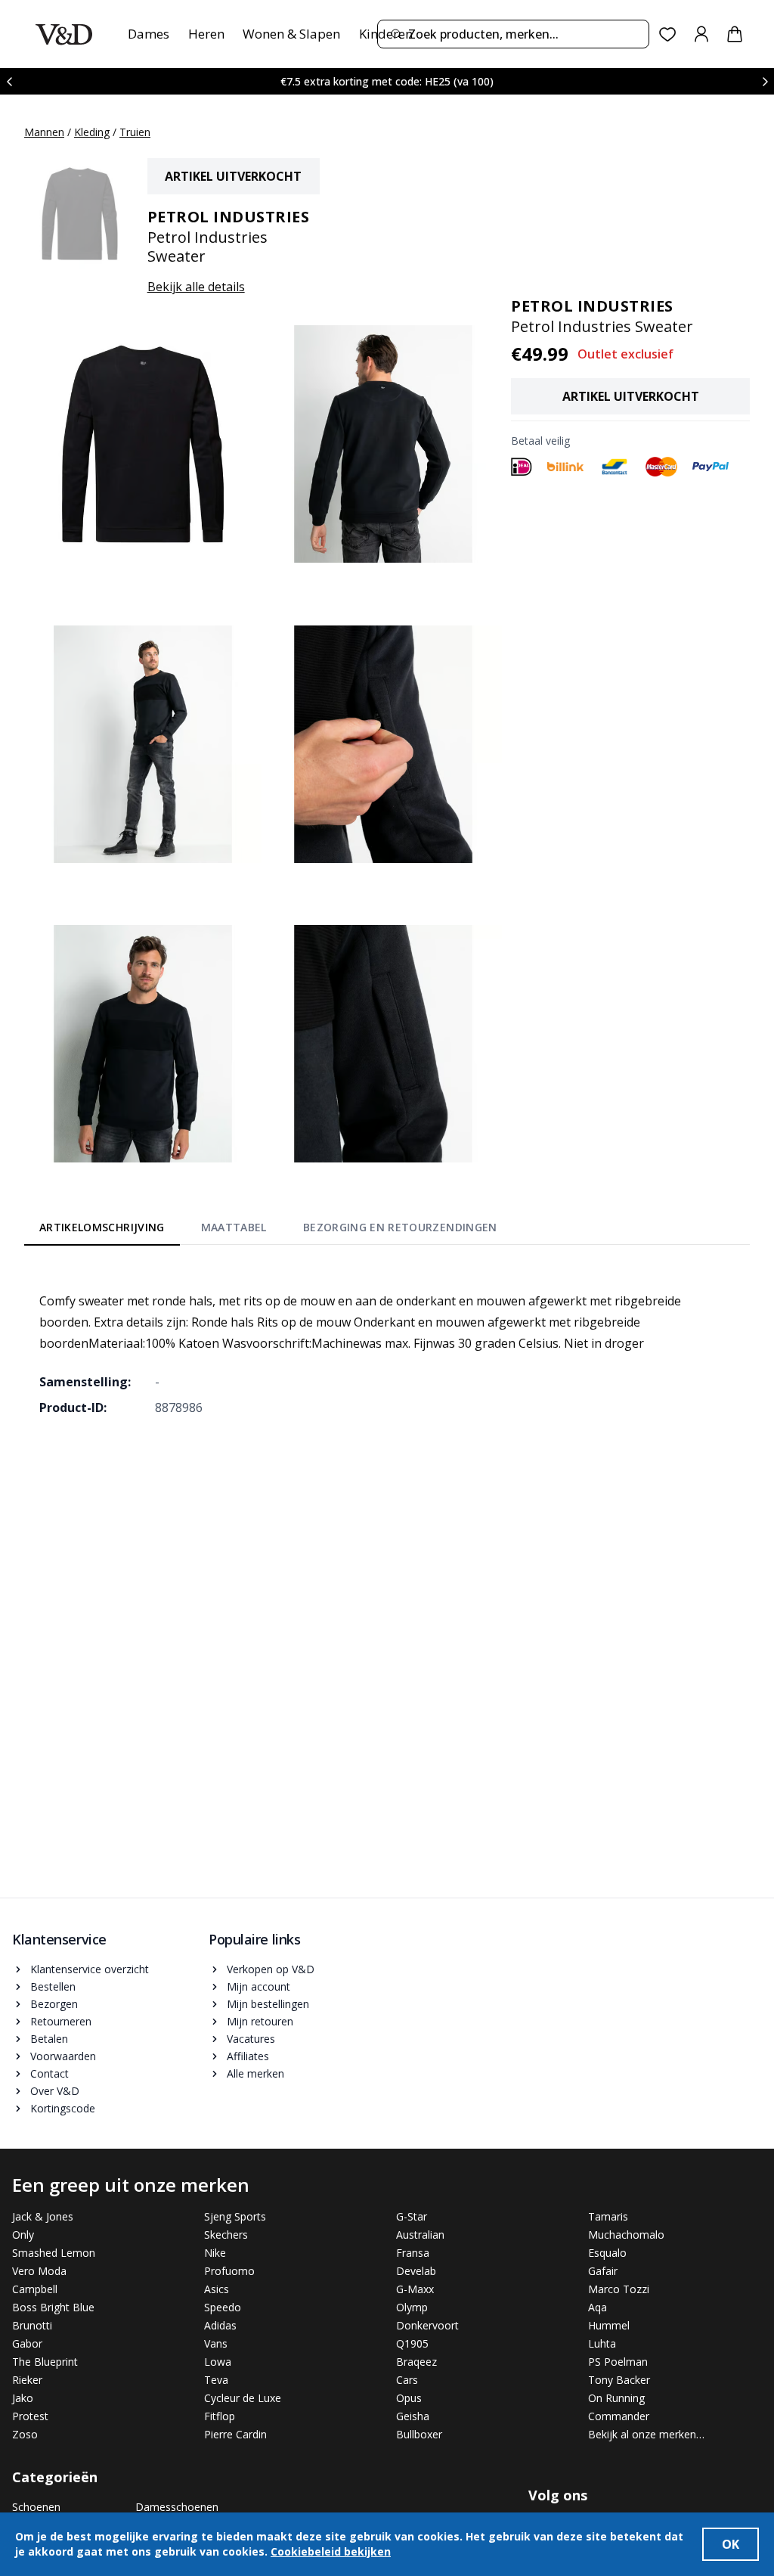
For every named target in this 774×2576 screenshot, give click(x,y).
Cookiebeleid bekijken (331, 2551)
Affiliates (248, 2056)
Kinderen (386, 34)
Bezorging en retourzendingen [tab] (400, 1227)
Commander (619, 2416)
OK (731, 2544)
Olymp (412, 2307)
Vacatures (251, 2039)
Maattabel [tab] (234, 1227)
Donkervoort (427, 2325)
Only (23, 2235)
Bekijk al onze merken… (646, 2434)
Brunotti (32, 2325)
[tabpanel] (387, 1343)
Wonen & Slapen (291, 34)
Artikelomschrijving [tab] (102, 1227)
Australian (420, 2235)
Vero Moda (39, 2271)
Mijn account (259, 1986)
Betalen (49, 2039)
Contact (50, 2073)
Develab (416, 2271)
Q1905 (412, 2343)
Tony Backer (619, 2380)
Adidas (220, 2325)
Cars (407, 2380)
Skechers (226, 2235)
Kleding (92, 132)
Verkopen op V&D (271, 1969)
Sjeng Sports (235, 2216)
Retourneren (61, 2021)
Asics (217, 2289)
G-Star (412, 2216)
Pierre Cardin (235, 2434)
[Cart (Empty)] (735, 34)
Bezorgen (54, 2004)
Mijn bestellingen (268, 2004)
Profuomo (229, 2271)
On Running (616, 2398)
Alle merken (255, 2073)
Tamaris (608, 2216)
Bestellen (53, 1986)
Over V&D (55, 2091)
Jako (23, 2398)
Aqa (598, 2307)
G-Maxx (415, 2289)
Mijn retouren (260, 2021)
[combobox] (513, 34)
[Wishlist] (668, 34)
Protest (30, 2416)
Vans (216, 2343)
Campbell (35, 2289)
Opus (409, 2398)
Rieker (27, 2380)
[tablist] (268, 1231)
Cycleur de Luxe (243, 2398)
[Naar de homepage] (64, 34)
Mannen (44, 132)
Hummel (609, 2325)
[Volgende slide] (765, 81)
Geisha (413, 2416)
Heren (206, 34)
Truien (135, 132)
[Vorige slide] (9, 81)
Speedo (223, 2307)
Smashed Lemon (54, 2253)
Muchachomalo (626, 2235)
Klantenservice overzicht (90, 1969)
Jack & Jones (43, 2216)
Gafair (603, 2271)
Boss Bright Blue (53, 2307)
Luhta (602, 2343)
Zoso (25, 2434)
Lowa (218, 2362)
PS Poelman (618, 2362)
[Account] (701, 34)
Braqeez (416, 2362)
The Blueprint (45, 2362)
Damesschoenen (177, 2507)
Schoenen (36, 2507)
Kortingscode (63, 2108)
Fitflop (220, 2416)
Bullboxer (419, 2434)
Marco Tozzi (619, 2289)
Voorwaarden (63, 2056)
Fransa (413, 2253)
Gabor (27, 2343)
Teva (216, 2380)
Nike (215, 2253)
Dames (149, 34)
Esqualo (607, 2253)
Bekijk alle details (196, 287)
